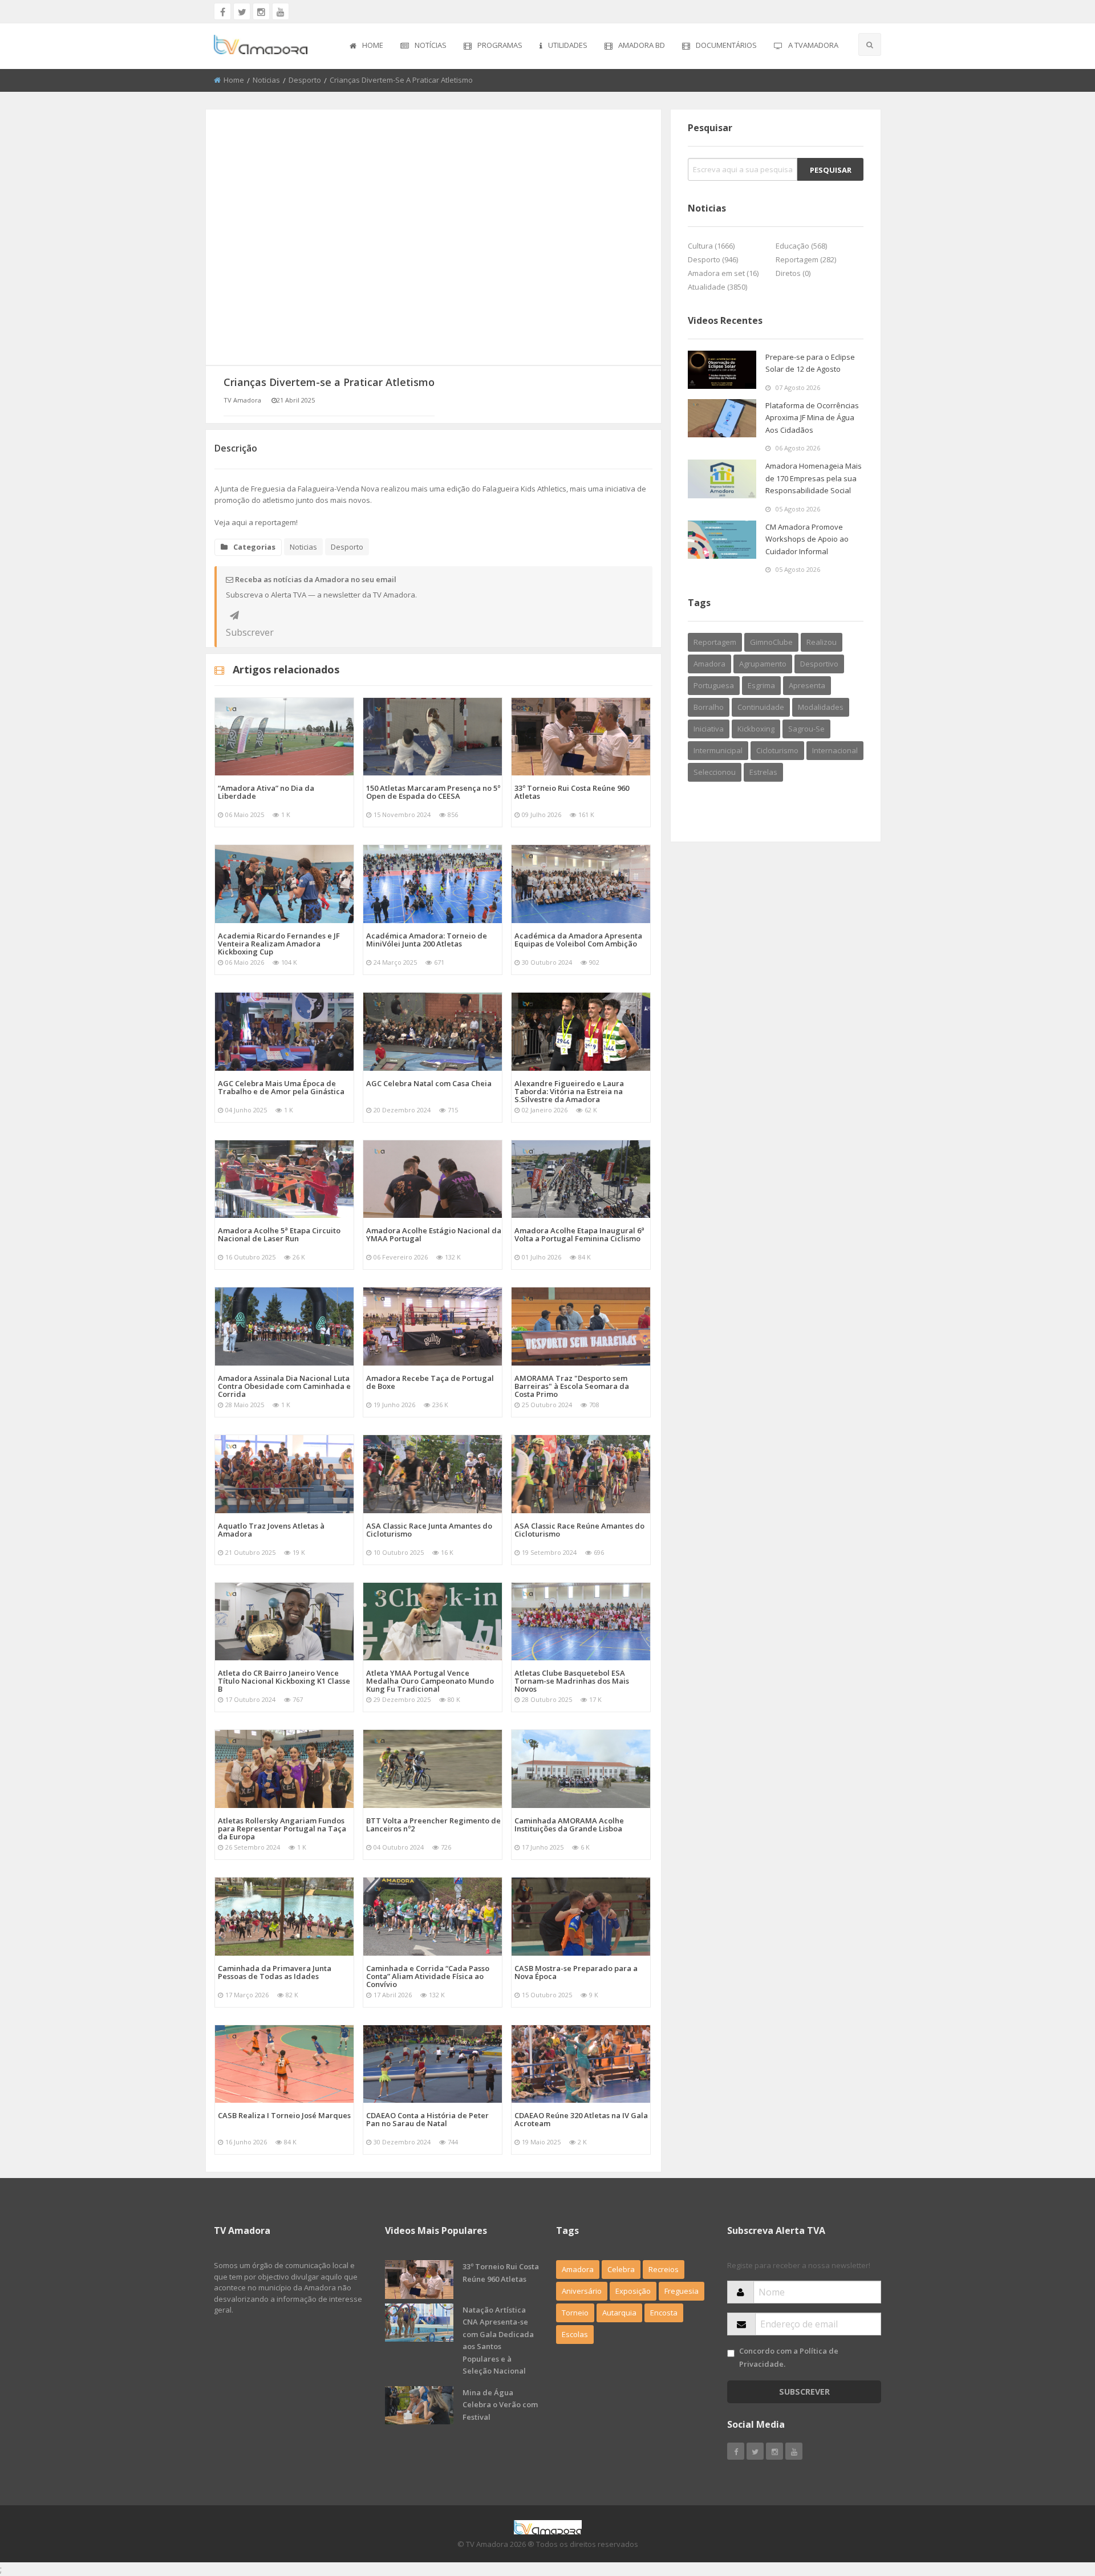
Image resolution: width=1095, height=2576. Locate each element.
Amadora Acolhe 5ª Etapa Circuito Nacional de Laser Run (279, 1234)
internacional (835, 750)
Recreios (664, 2269)
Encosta (664, 2313)
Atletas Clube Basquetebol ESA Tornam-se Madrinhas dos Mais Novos (572, 1681)
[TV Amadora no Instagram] (261, 11)
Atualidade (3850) (717, 287)
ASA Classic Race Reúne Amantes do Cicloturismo (579, 1530)
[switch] (731, 2353)
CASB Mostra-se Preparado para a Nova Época (576, 1972)
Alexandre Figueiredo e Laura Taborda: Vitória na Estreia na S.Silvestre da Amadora (569, 1091)
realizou (822, 642)
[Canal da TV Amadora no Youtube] (281, 11)
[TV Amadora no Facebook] (222, 11)
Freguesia (682, 2291)
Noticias (266, 80)
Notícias (431, 45)
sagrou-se (806, 729)
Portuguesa (714, 685)
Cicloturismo (777, 750)
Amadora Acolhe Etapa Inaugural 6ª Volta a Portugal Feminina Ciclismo (579, 1234)
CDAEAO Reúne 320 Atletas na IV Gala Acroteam (581, 2119)
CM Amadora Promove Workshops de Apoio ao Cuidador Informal (807, 539)
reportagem (715, 642)
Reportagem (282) (806, 259)
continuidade (761, 707)
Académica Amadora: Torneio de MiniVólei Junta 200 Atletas (427, 940)
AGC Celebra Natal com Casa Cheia (429, 1083)
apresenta (807, 685)
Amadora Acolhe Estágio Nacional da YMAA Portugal (434, 1234)
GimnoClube (771, 642)
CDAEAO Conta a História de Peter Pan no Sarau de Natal (427, 2119)
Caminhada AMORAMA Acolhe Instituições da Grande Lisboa (569, 1825)
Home (373, 45)
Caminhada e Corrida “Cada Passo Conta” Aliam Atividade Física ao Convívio (428, 1976)
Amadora (709, 664)
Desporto (305, 80)
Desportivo (819, 664)
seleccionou (715, 772)
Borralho (709, 707)
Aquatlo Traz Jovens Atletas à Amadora (271, 1530)
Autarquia (619, 2313)
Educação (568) (801, 246)
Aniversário (582, 2291)
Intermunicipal (718, 750)
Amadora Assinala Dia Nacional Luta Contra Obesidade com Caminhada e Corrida (284, 1386)
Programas (500, 45)
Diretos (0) (793, 273)
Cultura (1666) (711, 246)
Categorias (254, 547)
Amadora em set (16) (723, 273)
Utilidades (568, 45)
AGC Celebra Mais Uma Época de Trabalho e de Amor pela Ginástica (281, 1087)
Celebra (621, 2269)
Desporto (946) (713, 259)
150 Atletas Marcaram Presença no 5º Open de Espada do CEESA (433, 792)
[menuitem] (366, 46)
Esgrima (761, 685)
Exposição (633, 2291)
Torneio (575, 2313)
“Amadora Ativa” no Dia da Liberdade (266, 792)
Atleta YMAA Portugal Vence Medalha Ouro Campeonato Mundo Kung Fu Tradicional (430, 1681)
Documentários (726, 45)
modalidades (821, 707)
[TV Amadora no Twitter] (242, 11)
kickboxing (756, 729)
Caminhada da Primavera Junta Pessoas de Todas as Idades (275, 1972)
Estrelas (763, 772)
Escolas (575, 2334)
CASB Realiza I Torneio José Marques (284, 2115)
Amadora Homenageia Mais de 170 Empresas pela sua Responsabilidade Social (814, 478)
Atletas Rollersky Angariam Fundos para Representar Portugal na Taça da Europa (282, 1829)
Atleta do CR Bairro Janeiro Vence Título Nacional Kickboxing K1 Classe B (284, 1681)
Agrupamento (763, 664)
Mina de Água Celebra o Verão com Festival (500, 2405)
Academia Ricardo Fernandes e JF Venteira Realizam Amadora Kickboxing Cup (279, 944)
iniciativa (709, 729)
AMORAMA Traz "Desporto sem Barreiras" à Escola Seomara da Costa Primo (572, 1386)
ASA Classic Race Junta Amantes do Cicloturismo (429, 1530)
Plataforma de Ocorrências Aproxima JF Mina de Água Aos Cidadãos (812, 418)
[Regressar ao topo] (1058, 2505)
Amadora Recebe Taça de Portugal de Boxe (430, 1382)
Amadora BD (642, 45)
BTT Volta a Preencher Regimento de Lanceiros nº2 (433, 1825)
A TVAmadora (813, 45)
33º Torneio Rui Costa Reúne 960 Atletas (572, 792)
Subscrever (234, 615)
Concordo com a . (789, 2357)
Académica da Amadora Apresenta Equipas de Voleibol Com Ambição (578, 940)
